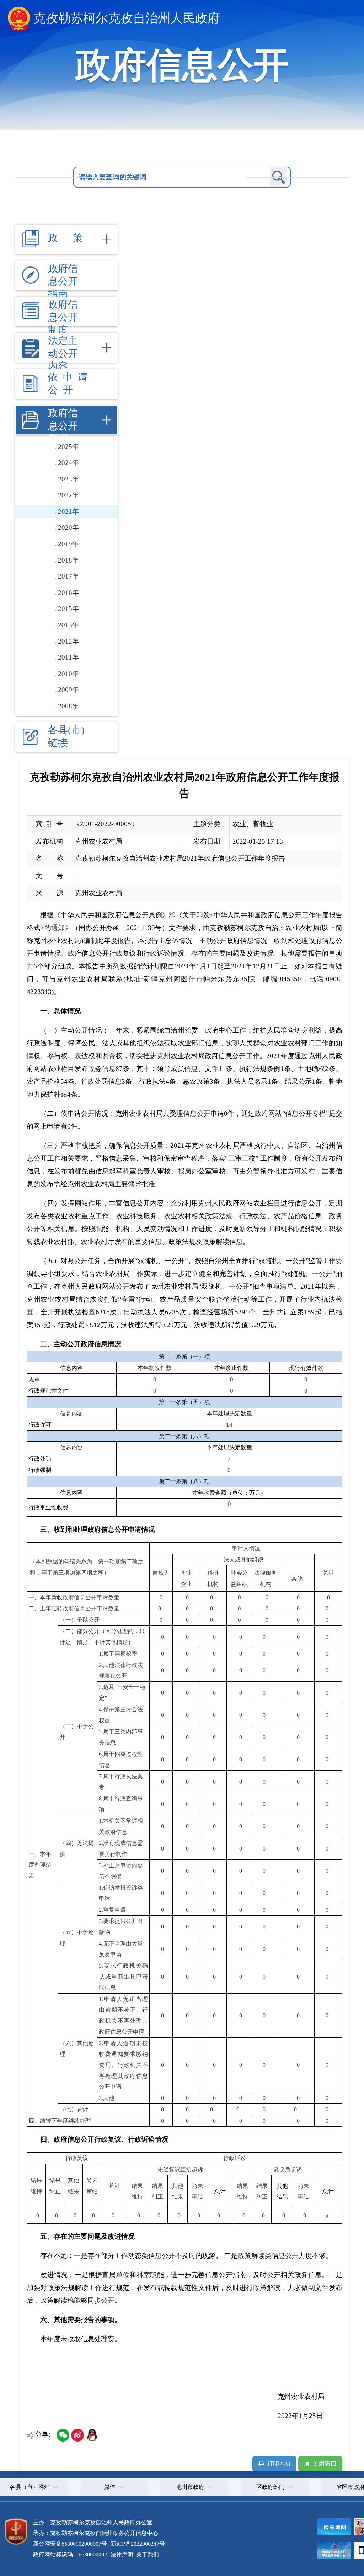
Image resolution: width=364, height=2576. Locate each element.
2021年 (68, 511)
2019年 (68, 544)
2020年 (68, 527)
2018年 (68, 560)
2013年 (68, 625)
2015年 (68, 609)
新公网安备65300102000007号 (70, 2544)
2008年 (68, 706)
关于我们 (147, 2554)
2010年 (68, 674)
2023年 (68, 479)
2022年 (68, 495)
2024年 (68, 463)
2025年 (68, 447)
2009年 (68, 690)
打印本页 (278, 2464)
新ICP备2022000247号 (137, 2544)
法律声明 (122, 2554)
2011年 (68, 657)
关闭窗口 (324, 2464)
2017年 (68, 576)
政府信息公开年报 (63, 426)
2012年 (68, 641)
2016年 (68, 593)
